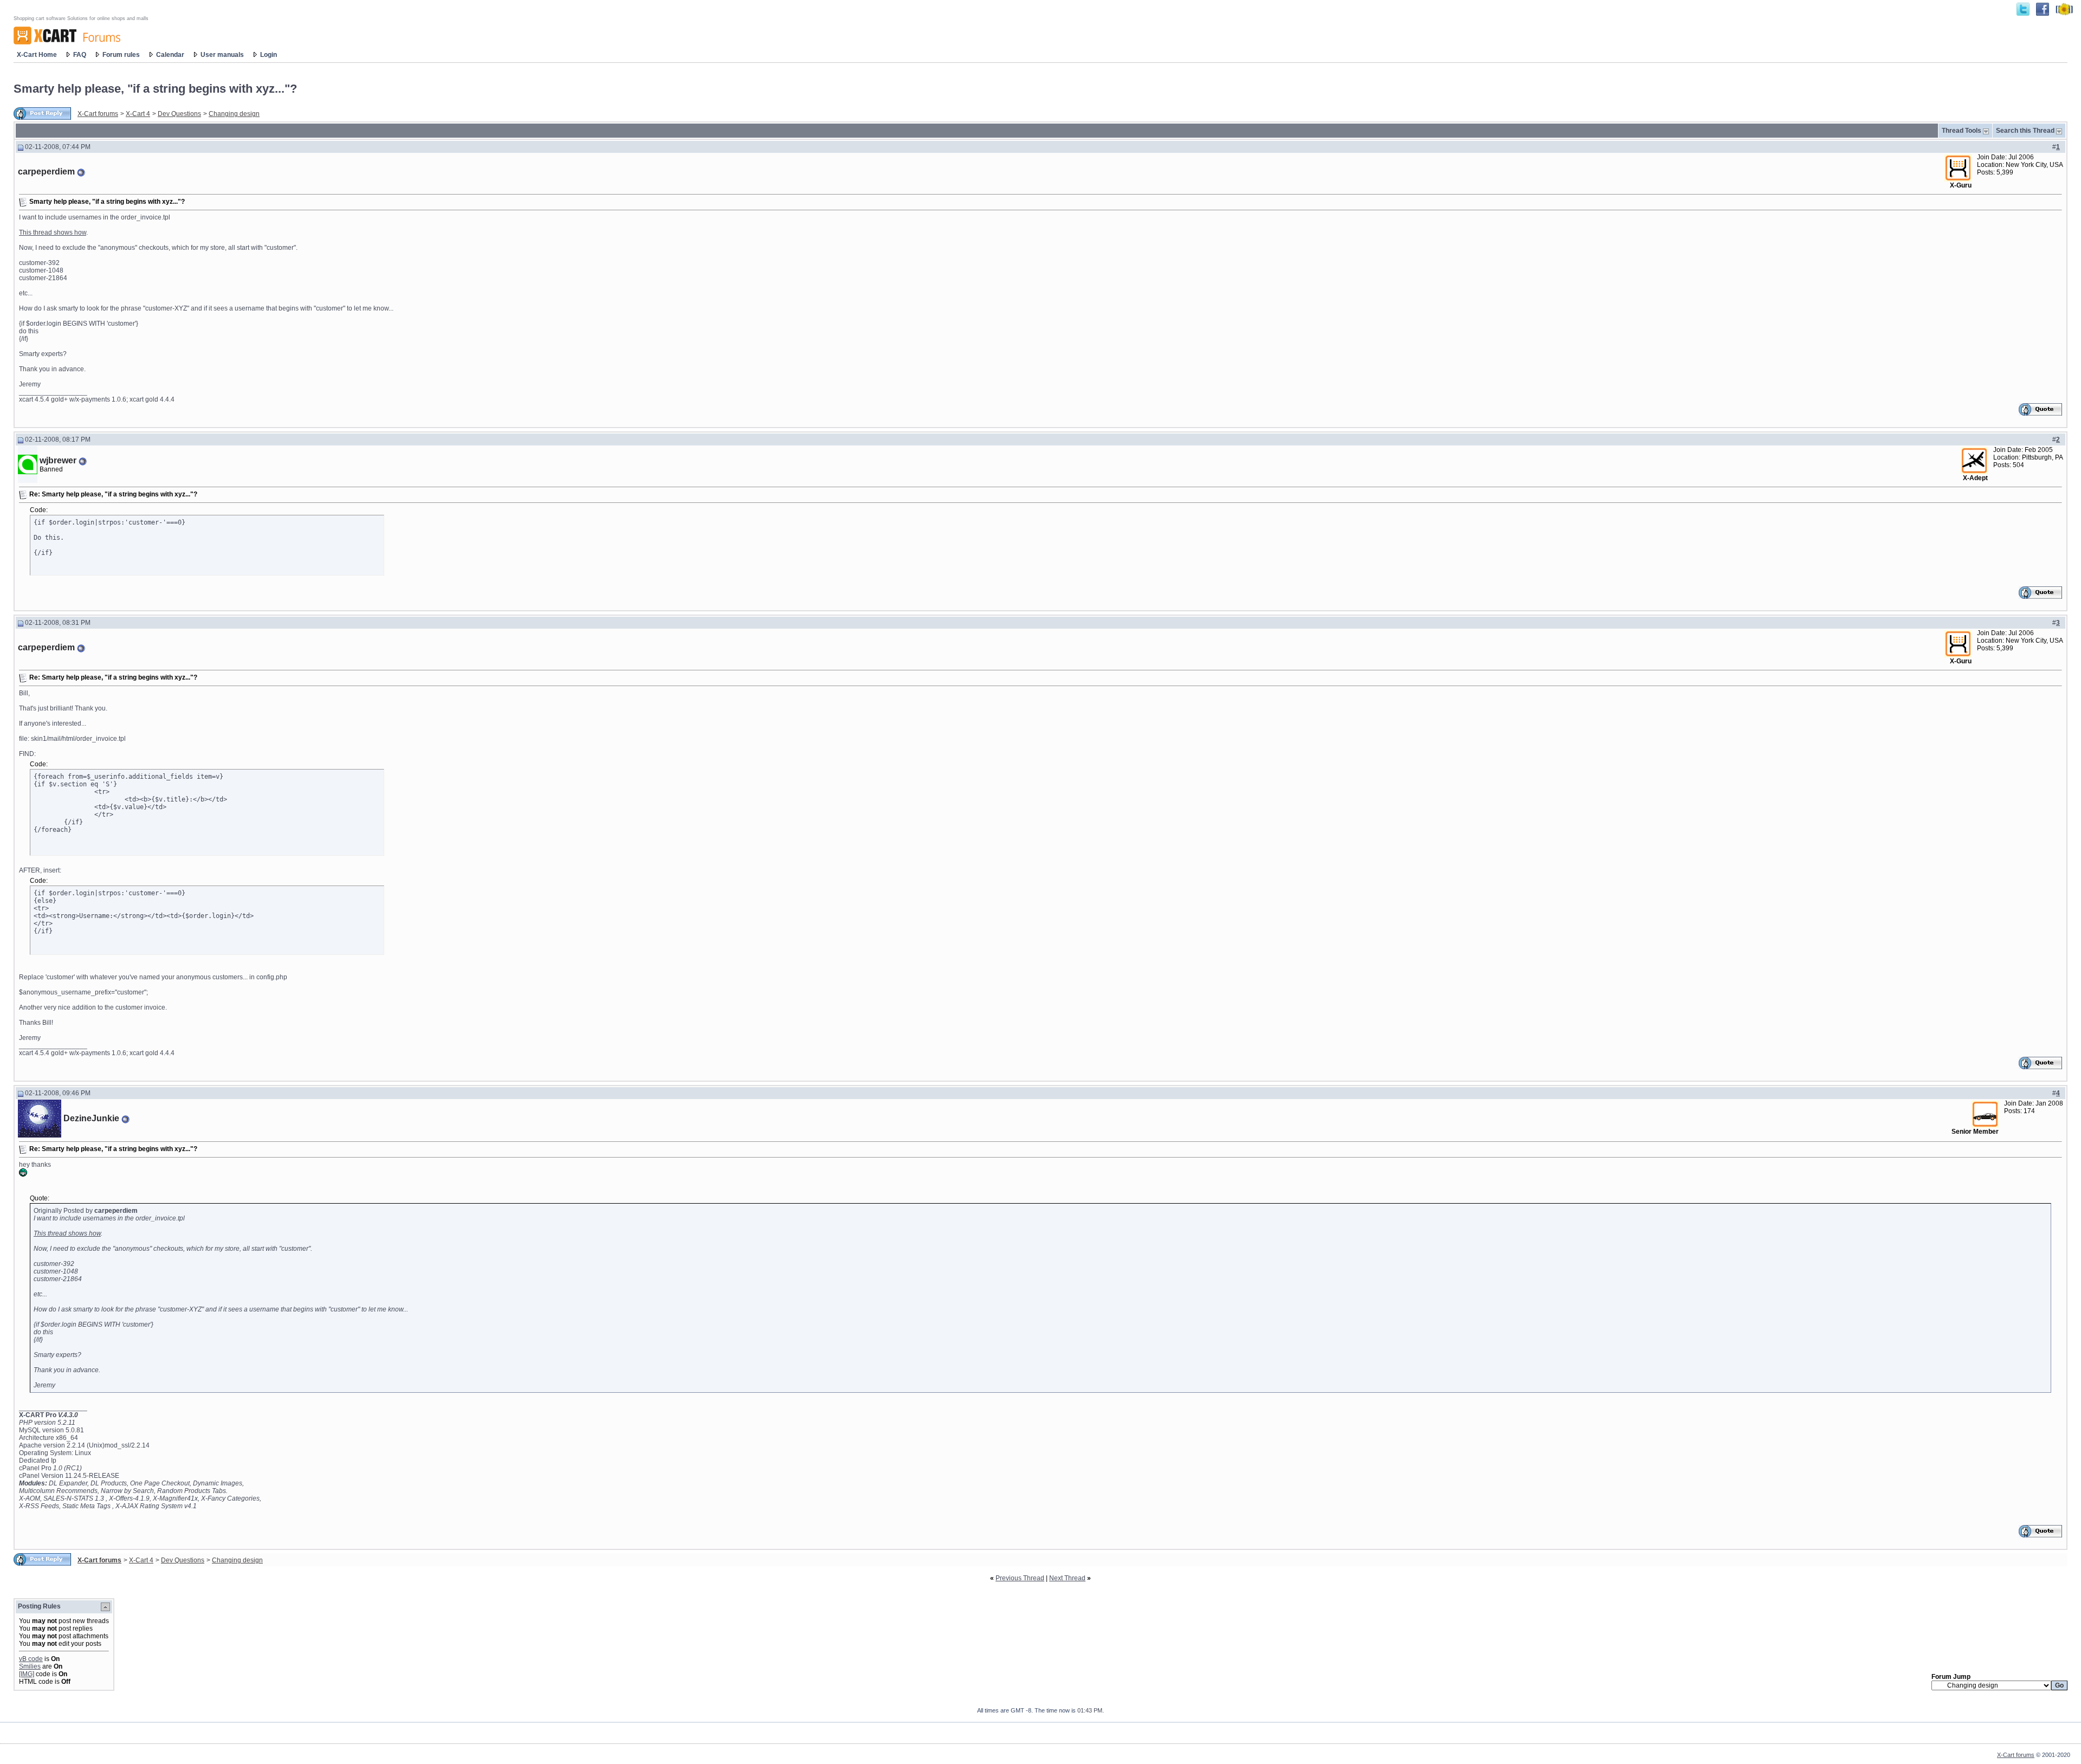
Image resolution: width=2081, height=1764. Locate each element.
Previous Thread (1020, 1578)
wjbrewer (58, 460)
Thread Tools (1962, 131)
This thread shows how (53, 232)
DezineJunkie (91, 1118)
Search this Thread (2025, 131)
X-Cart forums (98, 114)
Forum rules (121, 55)
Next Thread (1067, 1578)
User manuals (222, 55)
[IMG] (27, 1674)
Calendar (170, 55)
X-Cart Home (37, 55)
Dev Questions (179, 114)
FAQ (80, 55)
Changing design (234, 114)
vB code (31, 1659)
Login (269, 55)
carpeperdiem (46, 172)
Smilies (30, 1666)
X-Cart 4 (138, 114)
